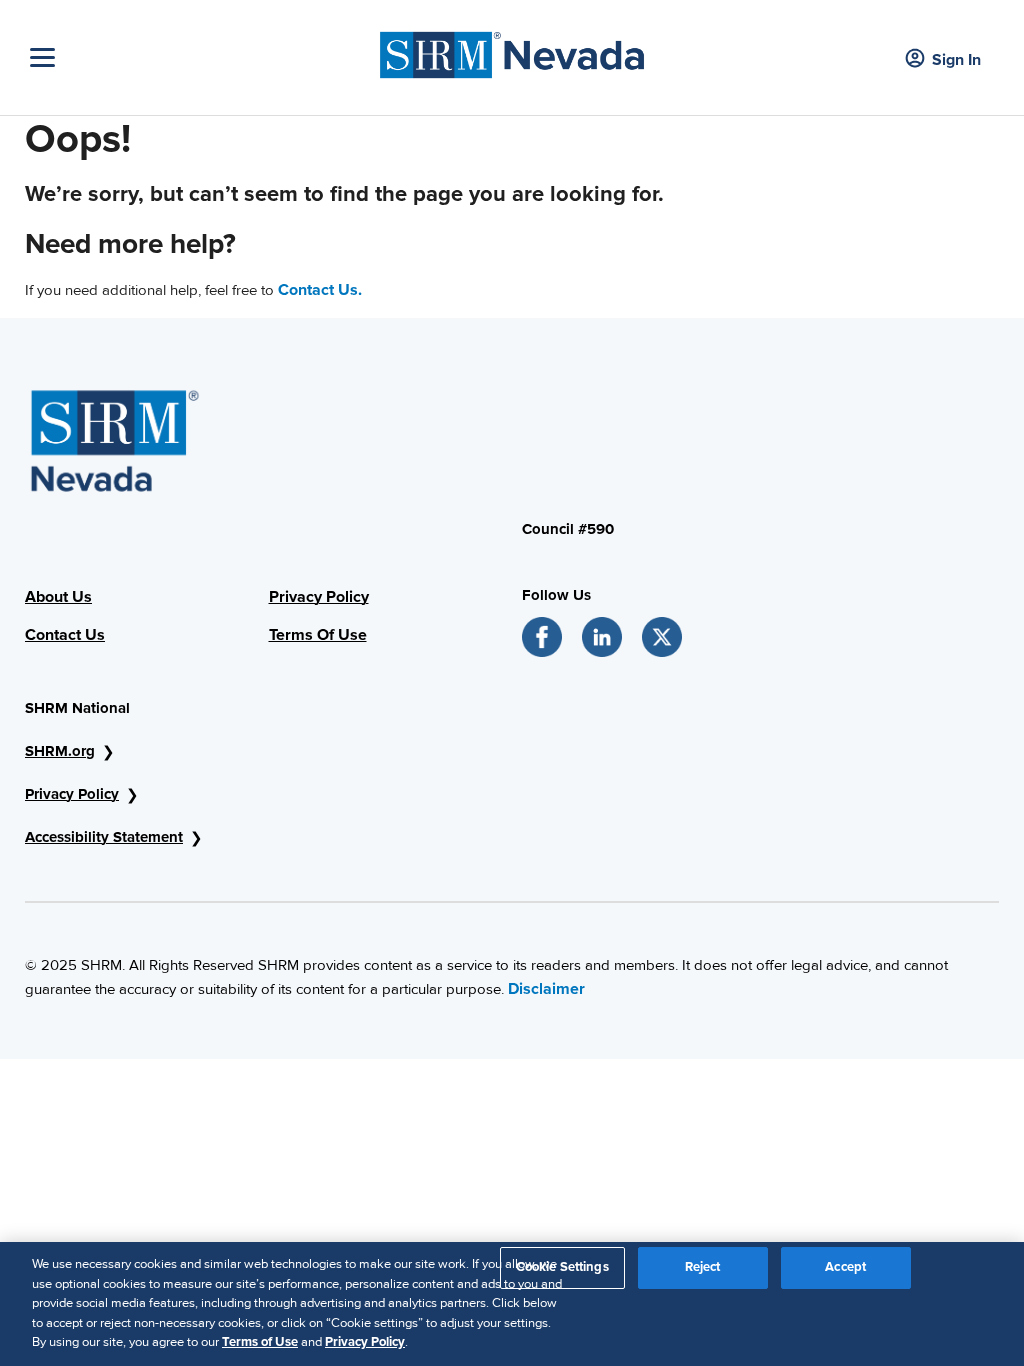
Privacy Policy (319, 597)
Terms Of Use (318, 635)
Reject (703, 1267)
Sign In (956, 60)
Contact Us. (320, 290)
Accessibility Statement (104, 837)
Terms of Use (260, 1342)
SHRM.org (60, 751)
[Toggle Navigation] (188, 57)
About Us (58, 597)
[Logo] (512, 50)
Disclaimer (546, 989)
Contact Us (65, 635)
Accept (845, 1267)
